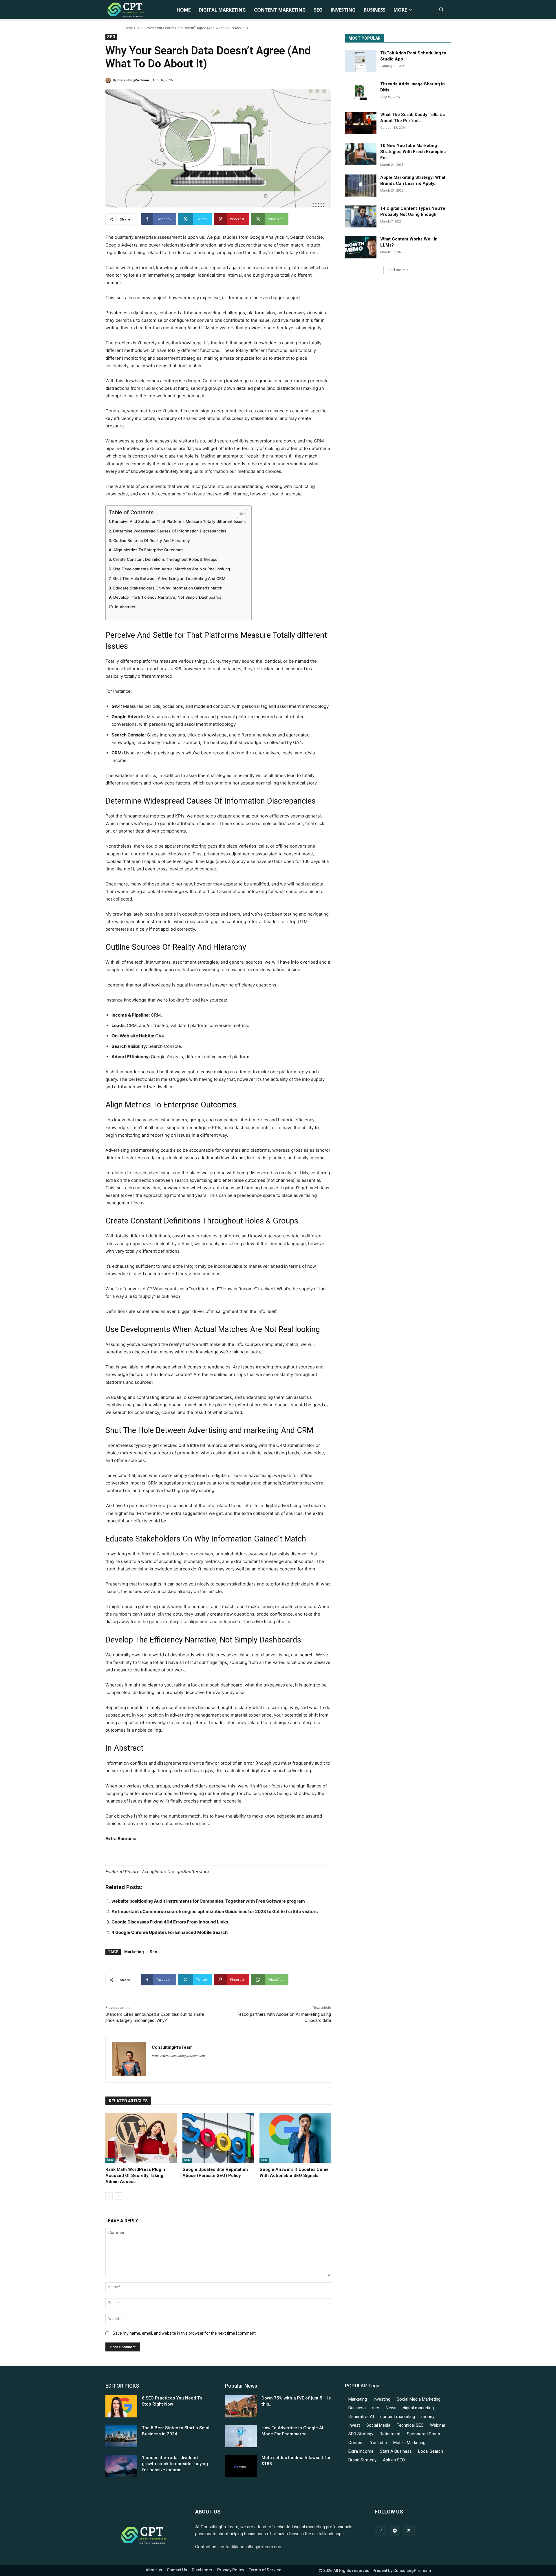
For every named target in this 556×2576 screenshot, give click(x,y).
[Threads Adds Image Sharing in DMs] (361, 92)
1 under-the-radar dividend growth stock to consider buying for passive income (175, 2464)
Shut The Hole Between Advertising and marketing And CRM (169, 578)
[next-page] (118, 2196)
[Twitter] (409, 2530)
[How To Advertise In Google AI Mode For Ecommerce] (241, 2436)
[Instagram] (380, 2530)
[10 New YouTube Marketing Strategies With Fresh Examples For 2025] (361, 154)
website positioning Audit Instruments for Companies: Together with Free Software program (208, 1901)
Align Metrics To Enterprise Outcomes (148, 550)
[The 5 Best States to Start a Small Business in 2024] (121, 2436)
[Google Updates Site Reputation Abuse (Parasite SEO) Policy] (218, 2138)
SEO (140, 28)
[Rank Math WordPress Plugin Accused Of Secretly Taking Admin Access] (141, 2138)
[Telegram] (395, 2530)
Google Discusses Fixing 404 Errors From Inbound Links (170, 1922)
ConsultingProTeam (133, 80)
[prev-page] (109, 2196)
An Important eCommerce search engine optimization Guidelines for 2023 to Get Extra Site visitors (215, 1911)
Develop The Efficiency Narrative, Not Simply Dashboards (167, 597)
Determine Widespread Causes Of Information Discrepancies (170, 531)
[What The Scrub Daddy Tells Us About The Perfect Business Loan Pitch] (361, 123)
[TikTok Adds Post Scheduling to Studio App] (361, 61)
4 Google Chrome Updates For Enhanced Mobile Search (170, 1932)
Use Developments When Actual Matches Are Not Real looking (172, 569)
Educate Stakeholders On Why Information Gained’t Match (168, 588)
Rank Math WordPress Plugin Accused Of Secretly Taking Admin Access (135, 2176)
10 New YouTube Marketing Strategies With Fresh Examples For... (413, 152)
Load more (396, 270)
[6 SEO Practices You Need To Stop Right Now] (121, 2406)
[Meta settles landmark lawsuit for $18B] (241, 2466)
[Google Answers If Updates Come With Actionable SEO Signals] (295, 2138)
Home (128, 28)
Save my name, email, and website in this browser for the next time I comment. (185, 2333)
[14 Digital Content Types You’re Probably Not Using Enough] (361, 217)
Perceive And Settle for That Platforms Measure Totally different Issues (179, 521)
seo (153, 1952)
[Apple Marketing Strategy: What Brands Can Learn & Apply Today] (361, 186)
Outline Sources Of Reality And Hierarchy (152, 541)
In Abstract (125, 607)
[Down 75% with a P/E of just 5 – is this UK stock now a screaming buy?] (241, 2406)
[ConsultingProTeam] (109, 80)
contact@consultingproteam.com (250, 2547)
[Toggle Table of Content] (239, 513)
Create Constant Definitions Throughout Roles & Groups (165, 559)
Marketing (134, 1952)
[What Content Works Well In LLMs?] (361, 247)
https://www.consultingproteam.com (178, 2056)
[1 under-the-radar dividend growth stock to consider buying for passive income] (121, 2466)
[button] (441, 9)
